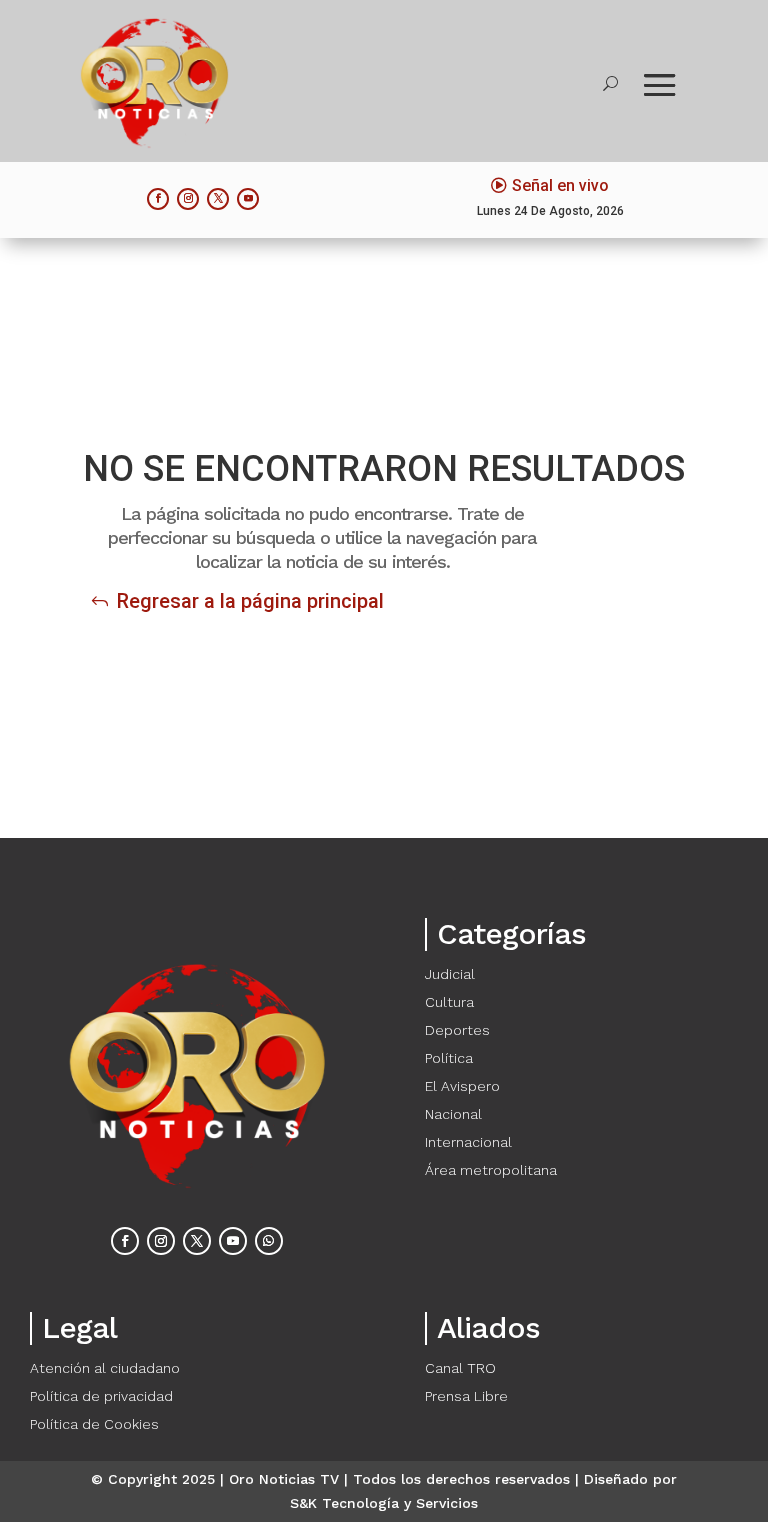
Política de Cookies (94, 1424)
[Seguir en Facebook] (158, 199)
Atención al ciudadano (105, 1368)
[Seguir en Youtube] (248, 199)
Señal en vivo (560, 185)
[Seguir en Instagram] (188, 199)
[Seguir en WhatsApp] (269, 1241)
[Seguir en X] (218, 199)
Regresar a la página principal (250, 601)
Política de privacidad (101, 1396)
